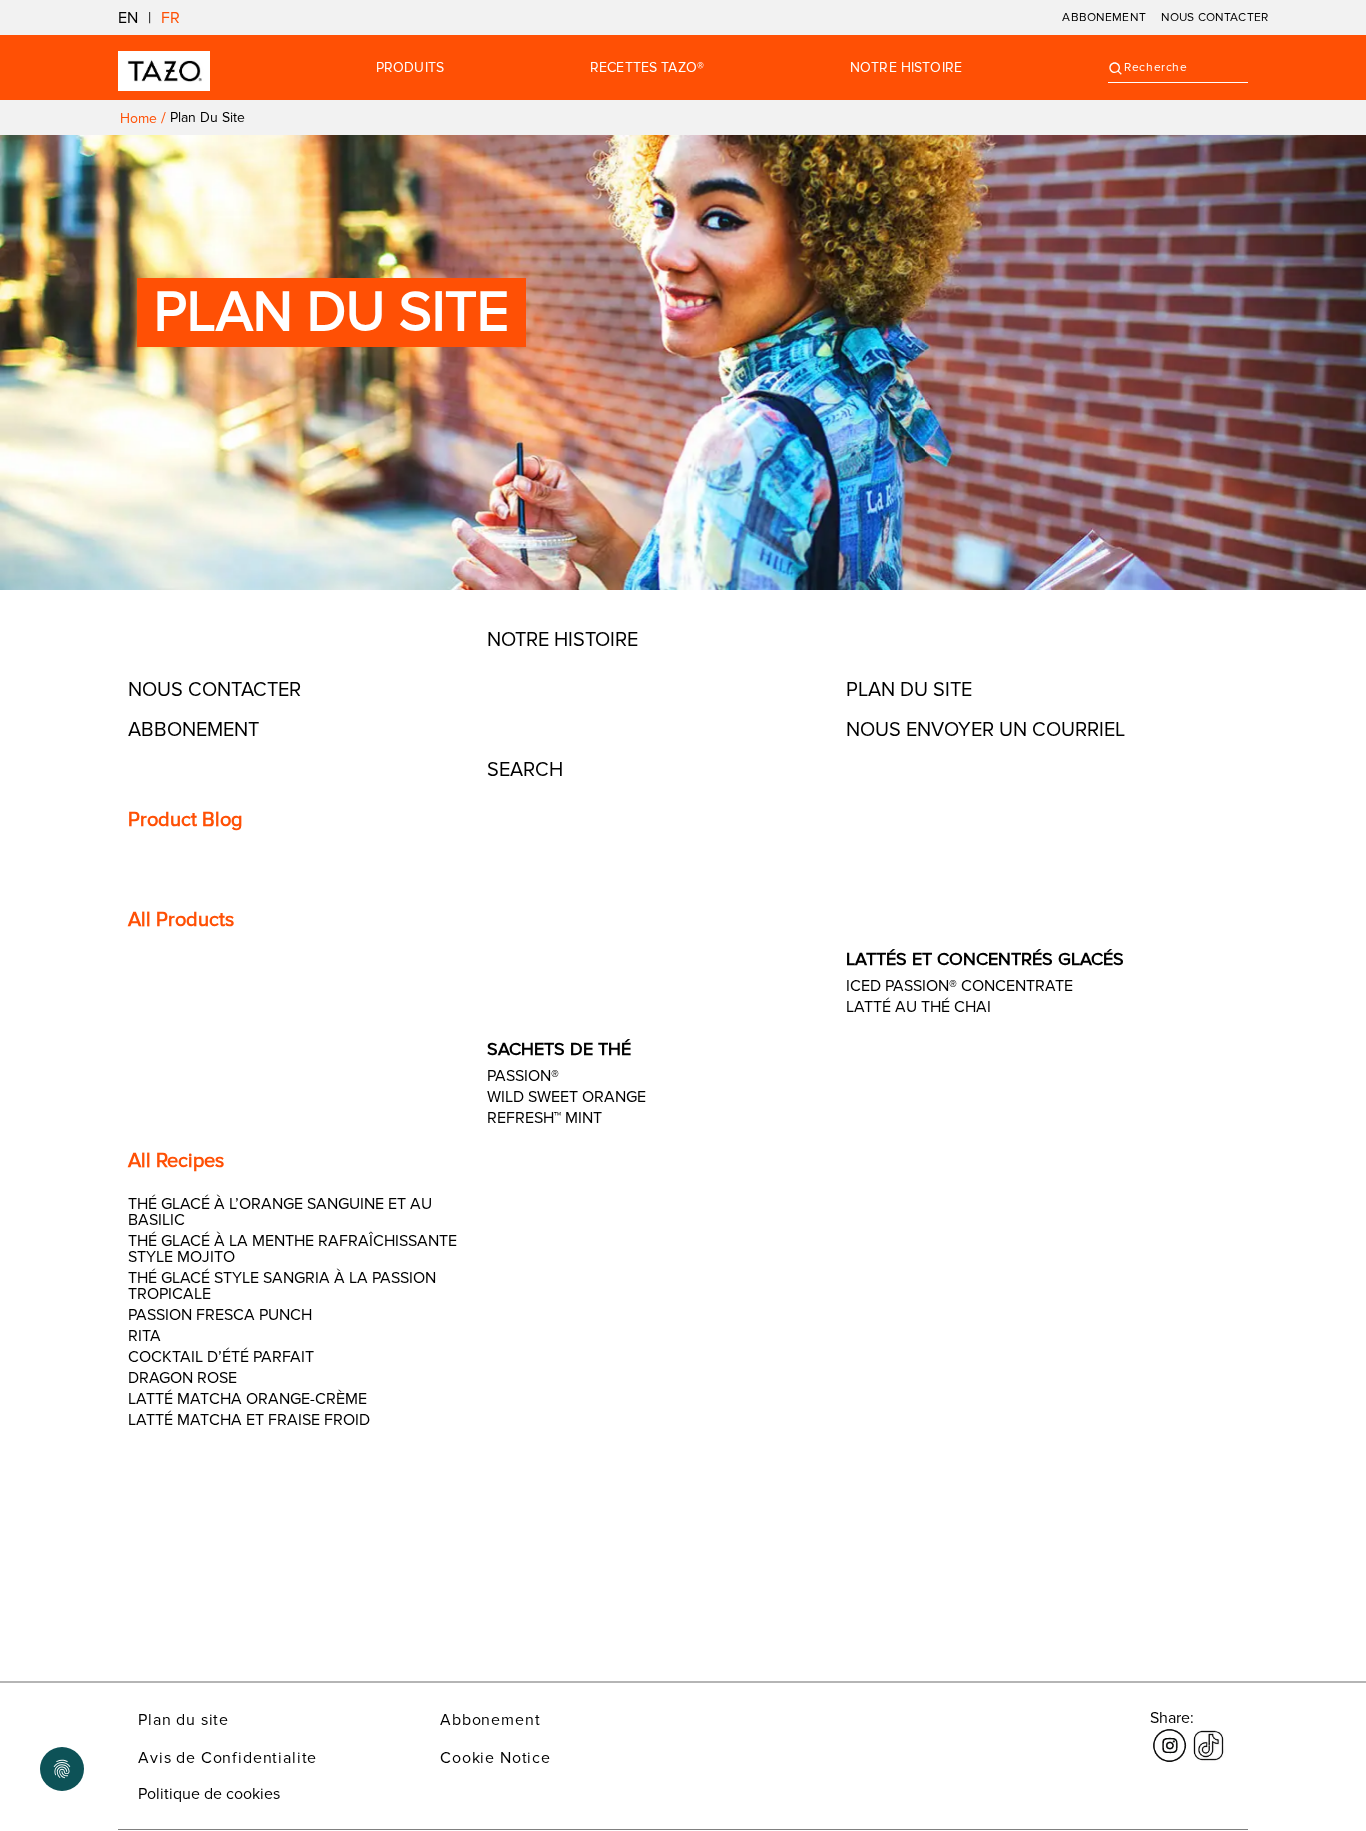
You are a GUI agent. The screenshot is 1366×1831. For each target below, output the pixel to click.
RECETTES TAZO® (647, 68)
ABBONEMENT (1104, 17)
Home (138, 118)
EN (128, 18)
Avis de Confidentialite (227, 1758)
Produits (410, 68)
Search (525, 770)
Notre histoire (562, 640)
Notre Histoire (906, 68)
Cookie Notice (495, 1758)
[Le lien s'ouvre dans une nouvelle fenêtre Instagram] (1169, 1734)
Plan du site (909, 690)
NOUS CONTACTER (1214, 17)
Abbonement (490, 1720)
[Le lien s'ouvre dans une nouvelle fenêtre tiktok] (1208, 1734)
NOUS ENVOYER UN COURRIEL (985, 730)
